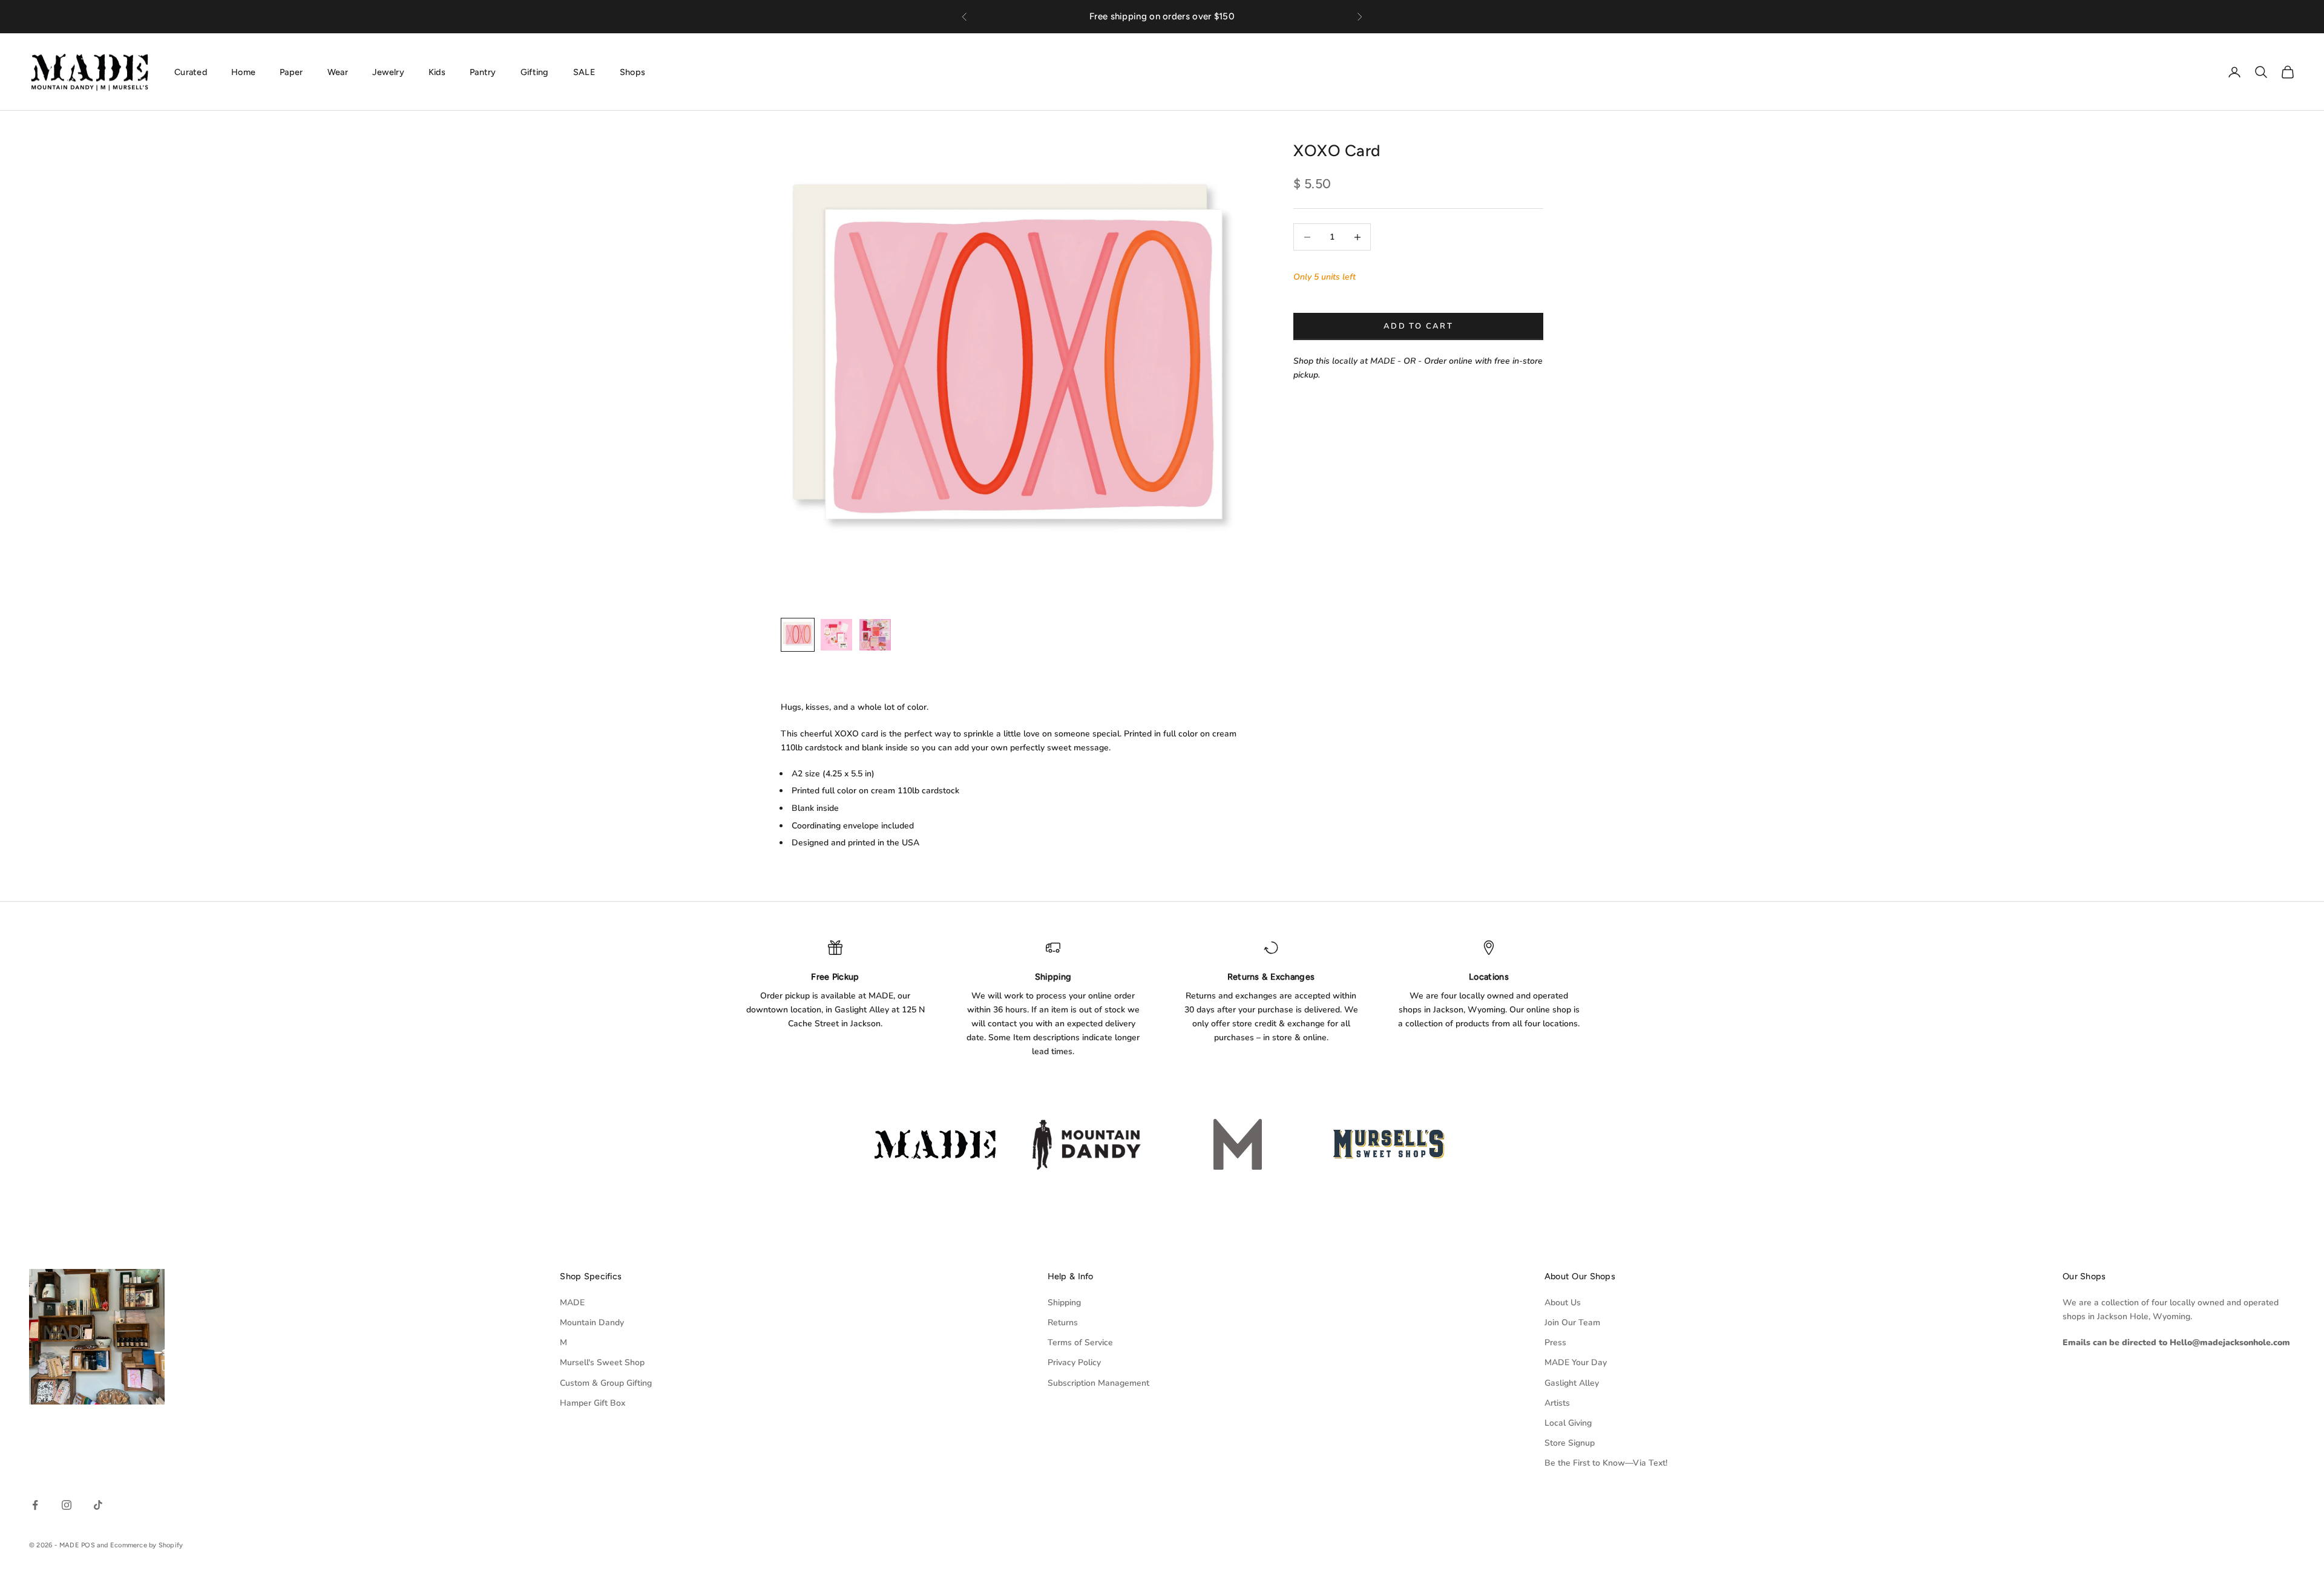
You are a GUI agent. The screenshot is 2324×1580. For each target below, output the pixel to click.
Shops (632, 71)
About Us (1563, 1303)
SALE (584, 71)
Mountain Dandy (592, 1323)
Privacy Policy (1074, 1362)
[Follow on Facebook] (35, 1505)
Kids (437, 71)
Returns (1063, 1323)
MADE (572, 1303)
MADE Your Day (1576, 1362)
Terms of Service (1080, 1342)
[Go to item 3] (875, 635)
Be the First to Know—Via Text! (1606, 1463)
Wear (338, 71)
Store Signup (1570, 1443)
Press (1555, 1342)
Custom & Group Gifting (606, 1383)
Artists (1557, 1403)
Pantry (483, 71)
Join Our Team (1572, 1323)
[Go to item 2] (836, 635)
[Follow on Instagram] (67, 1505)
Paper (291, 71)
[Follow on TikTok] (98, 1505)
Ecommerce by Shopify (146, 1545)
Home (243, 71)
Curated (191, 71)
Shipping (1064, 1303)
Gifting (535, 71)
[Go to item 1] (798, 635)
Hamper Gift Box (592, 1403)
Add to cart (1418, 326)
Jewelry (388, 71)
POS (88, 1545)
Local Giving (1568, 1423)
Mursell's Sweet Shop (602, 1362)
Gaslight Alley (1572, 1383)
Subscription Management (1098, 1383)
